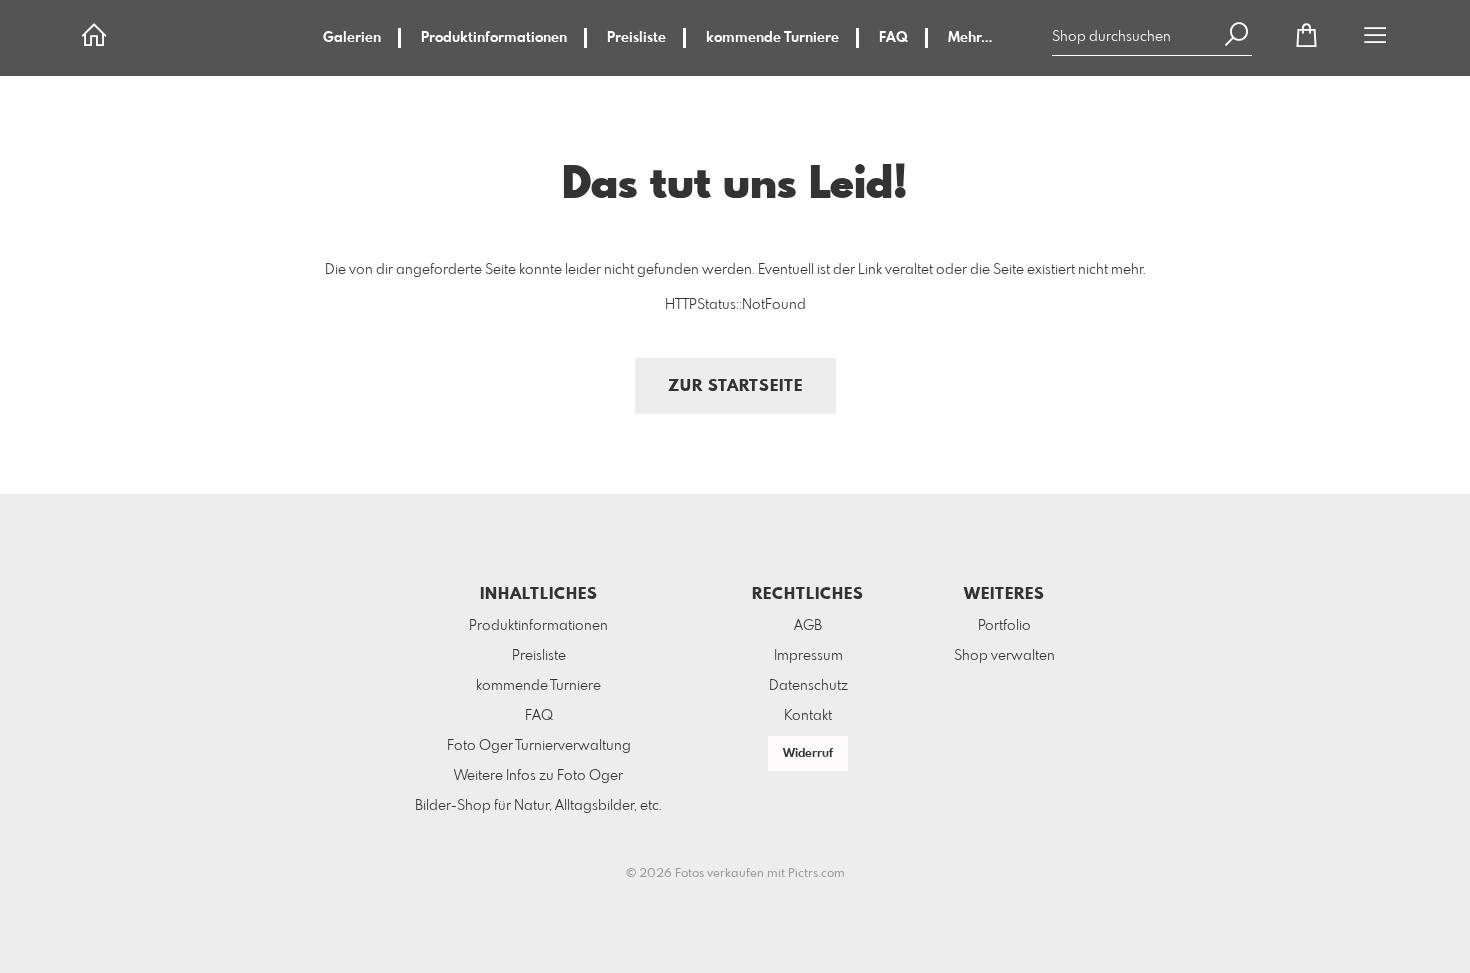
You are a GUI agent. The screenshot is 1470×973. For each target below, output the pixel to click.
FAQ (893, 38)
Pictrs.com (816, 874)
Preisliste (636, 38)
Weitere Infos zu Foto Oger (538, 776)
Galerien (352, 38)
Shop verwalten (1004, 656)
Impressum (808, 656)
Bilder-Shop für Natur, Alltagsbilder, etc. (538, 806)
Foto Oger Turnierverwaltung (539, 746)
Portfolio (1004, 626)
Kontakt (808, 716)
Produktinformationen (494, 38)
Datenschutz (808, 686)
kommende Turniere (772, 38)
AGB (808, 626)
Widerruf (808, 754)
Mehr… (970, 38)
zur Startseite (735, 386)
